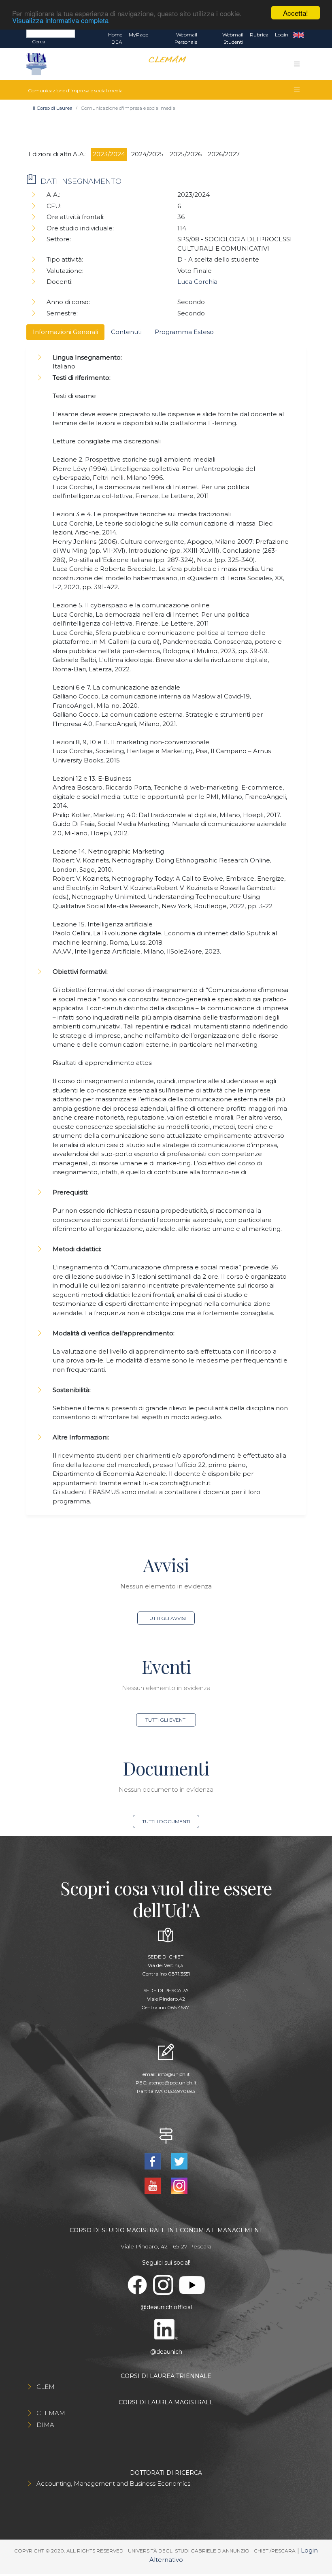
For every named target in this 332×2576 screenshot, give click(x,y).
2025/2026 (186, 154)
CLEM (46, 2387)
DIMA (45, 2425)
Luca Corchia (197, 282)
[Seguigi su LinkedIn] (166, 2329)
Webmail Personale (186, 38)
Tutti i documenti (166, 1821)
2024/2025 (147, 154)
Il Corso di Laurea (53, 108)
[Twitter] (179, 2161)
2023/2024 (109, 154)
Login (282, 35)
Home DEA (115, 38)
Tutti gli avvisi (166, 1618)
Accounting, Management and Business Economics (113, 2483)
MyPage (138, 35)
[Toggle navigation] (297, 64)
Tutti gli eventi (166, 1720)
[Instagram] (179, 2185)
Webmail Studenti (233, 38)
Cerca (39, 42)
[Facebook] (153, 2161)
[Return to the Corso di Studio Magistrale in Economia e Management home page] (164, 64)
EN (299, 35)
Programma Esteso (184, 332)
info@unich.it (174, 2074)
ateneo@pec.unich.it (173, 2083)
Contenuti (126, 332)
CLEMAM (51, 2413)
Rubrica (259, 35)
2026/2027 (224, 154)
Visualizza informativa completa (60, 20)
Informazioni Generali (65, 332)
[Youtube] (153, 2185)
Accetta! (296, 13)
